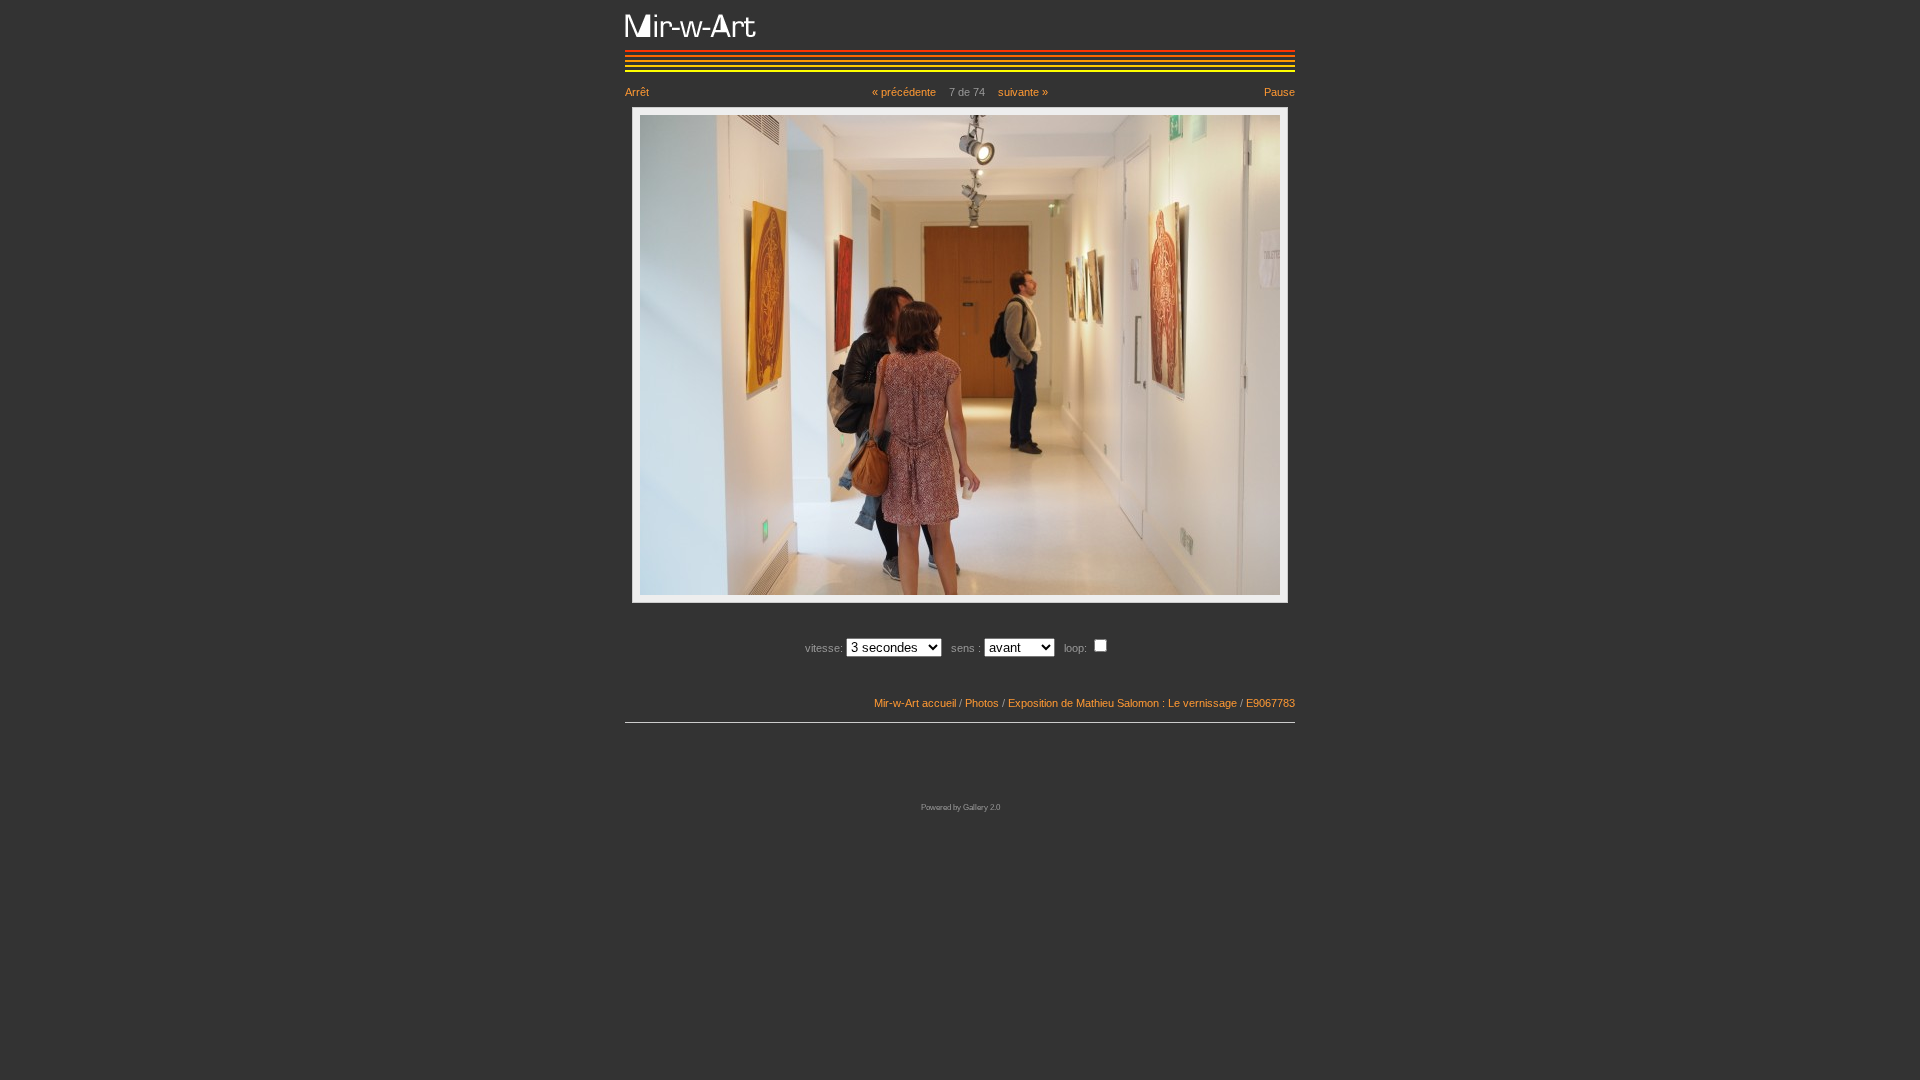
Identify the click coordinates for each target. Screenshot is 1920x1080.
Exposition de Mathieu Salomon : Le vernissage (1122, 703)
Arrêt (637, 92)
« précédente (904, 92)
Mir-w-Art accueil (915, 703)
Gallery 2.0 (981, 807)
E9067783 (1270, 703)
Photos (982, 703)
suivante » (1023, 92)
